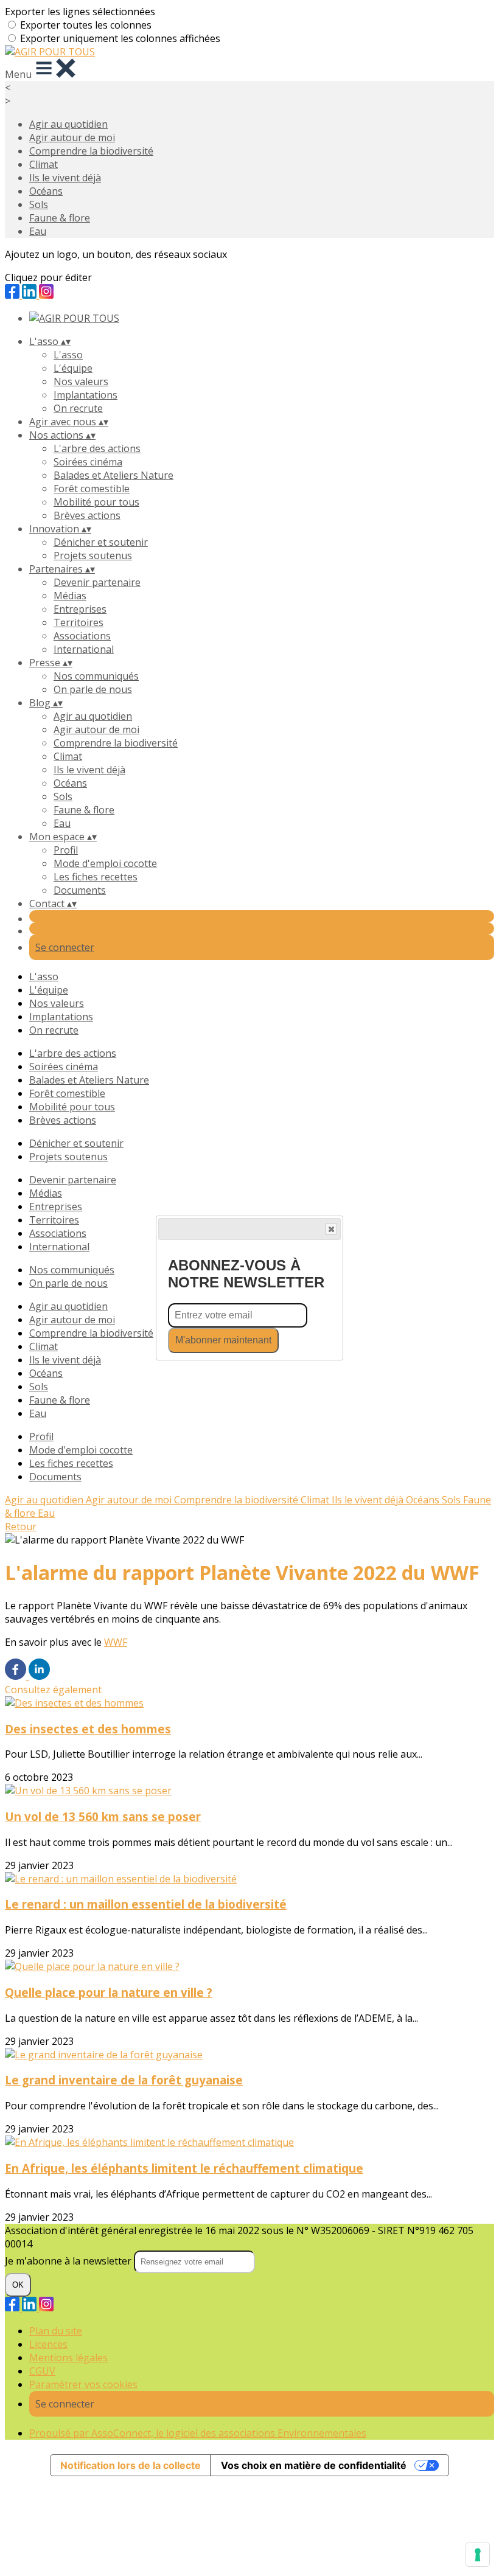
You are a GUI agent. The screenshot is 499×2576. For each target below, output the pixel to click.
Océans (46, 191)
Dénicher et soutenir (101, 542)
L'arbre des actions (97, 448)
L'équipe (73, 368)
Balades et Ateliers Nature (113, 475)
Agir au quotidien (68, 124)
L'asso (68, 355)
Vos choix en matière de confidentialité (314, 2465)
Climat (44, 164)
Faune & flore (60, 218)
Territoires (79, 622)
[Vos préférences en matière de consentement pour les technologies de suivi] (478, 2555)
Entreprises (80, 609)
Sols (39, 204)
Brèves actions (87, 515)
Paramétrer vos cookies (83, 2384)
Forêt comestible (92, 489)
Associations (82, 636)
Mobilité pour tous (96, 502)
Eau (38, 231)
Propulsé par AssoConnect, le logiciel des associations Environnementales (198, 2433)
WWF (116, 1642)
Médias (70, 596)
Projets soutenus (93, 555)
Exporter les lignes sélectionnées (80, 12)
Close (331, 1229)
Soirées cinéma (88, 462)
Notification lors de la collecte (131, 2465)
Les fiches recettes (96, 877)
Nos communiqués (96, 676)
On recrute (78, 408)
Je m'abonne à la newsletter (69, 2261)
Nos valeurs (81, 381)
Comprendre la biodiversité (91, 151)
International (84, 649)
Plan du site (56, 2331)
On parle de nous (93, 689)
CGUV (42, 2371)
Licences (48, 2344)
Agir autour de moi (72, 138)
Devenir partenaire (97, 582)
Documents (80, 890)
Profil (66, 850)
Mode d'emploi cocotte (105, 863)
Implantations (85, 395)
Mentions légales (68, 2358)
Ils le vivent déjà (65, 178)
